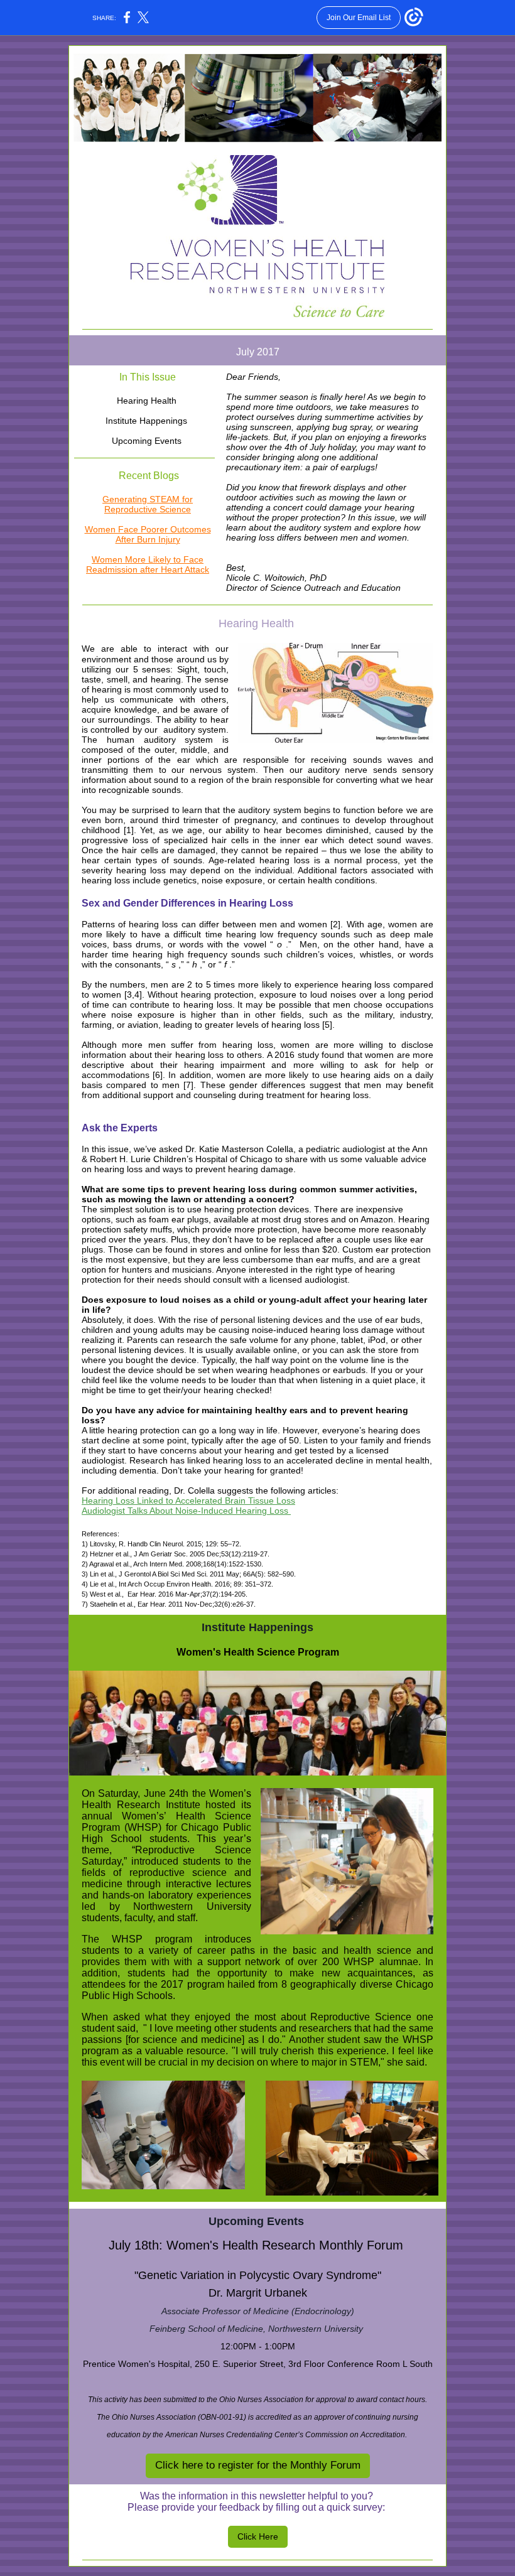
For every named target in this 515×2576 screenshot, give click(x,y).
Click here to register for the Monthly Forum (258, 2465)
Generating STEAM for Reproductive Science (148, 504)
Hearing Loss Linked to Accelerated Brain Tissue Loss (188, 1501)
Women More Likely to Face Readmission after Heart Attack (148, 564)
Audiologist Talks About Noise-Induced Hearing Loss (186, 1511)
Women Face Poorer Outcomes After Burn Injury (148, 534)
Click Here (258, 2536)
